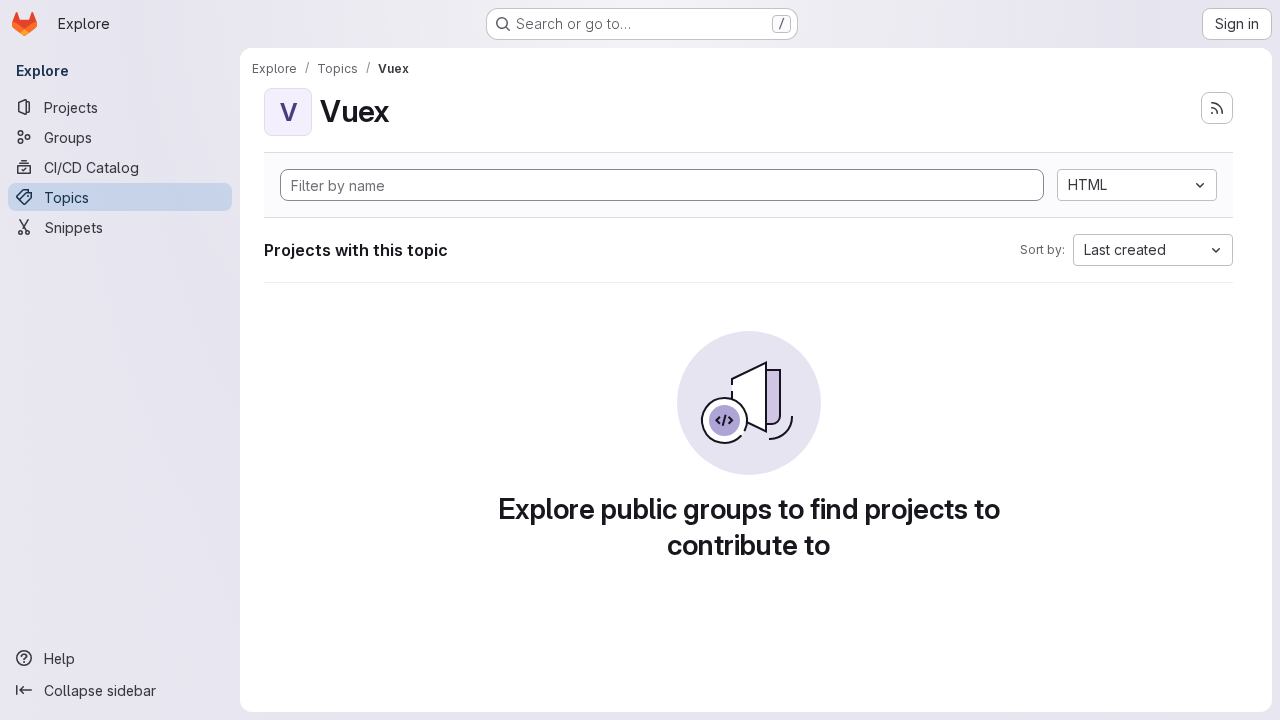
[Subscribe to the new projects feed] (1217, 108)
